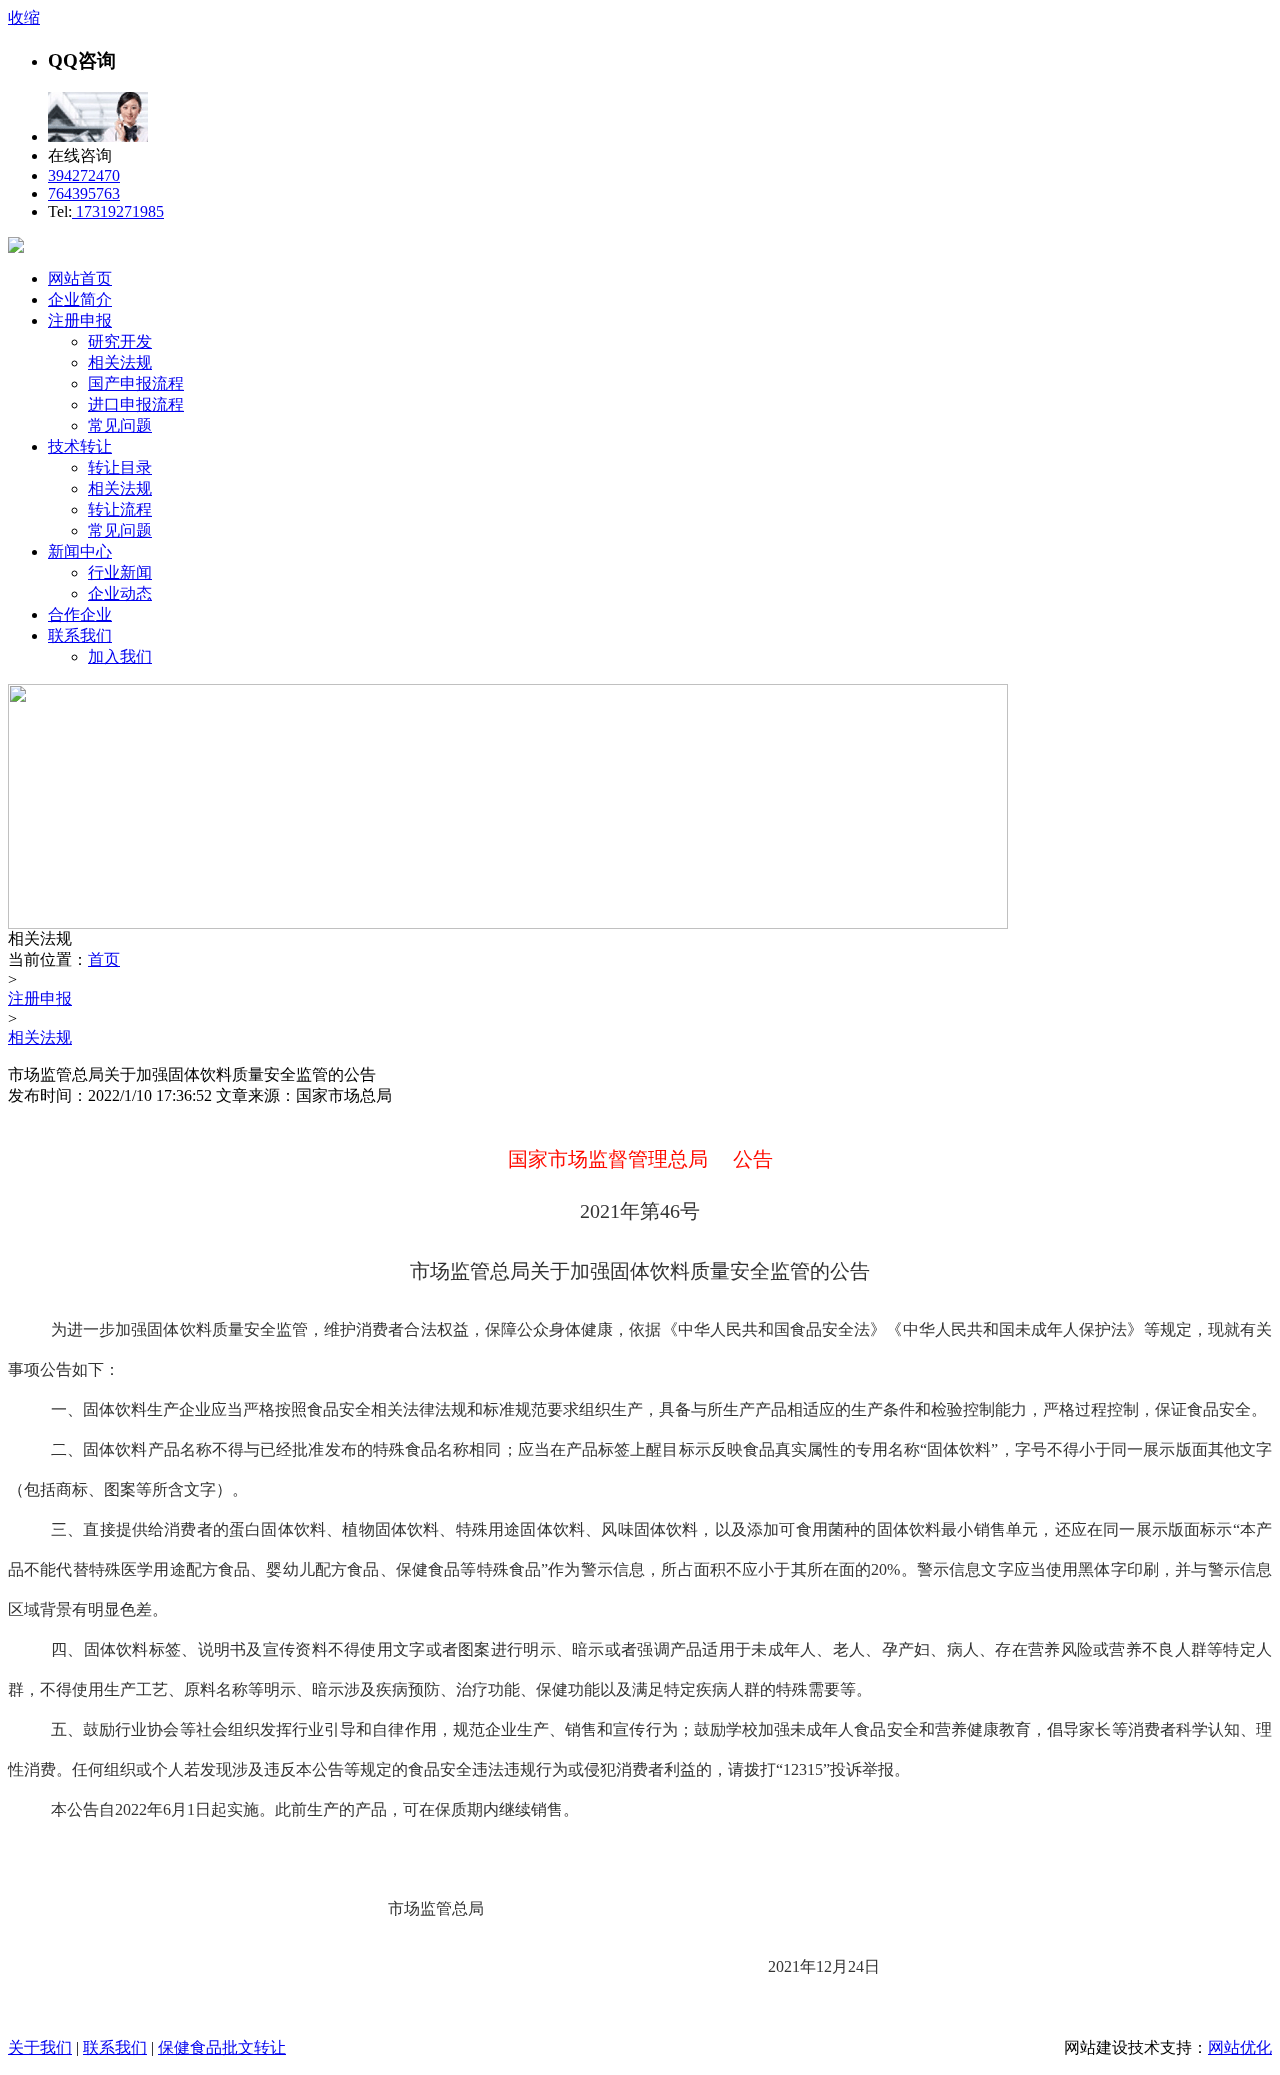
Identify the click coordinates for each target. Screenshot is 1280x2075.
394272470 (84, 175)
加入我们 (120, 656)
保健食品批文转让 (222, 2047)
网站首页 (80, 278)
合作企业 (80, 614)
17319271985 (118, 211)
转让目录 (120, 467)
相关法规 (120, 362)
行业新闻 (120, 572)
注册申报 (80, 320)
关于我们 (40, 2047)
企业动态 (120, 593)
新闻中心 (80, 551)
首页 (104, 959)
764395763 (84, 193)
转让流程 (120, 509)
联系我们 (80, 635)
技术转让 (80, 446)
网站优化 (1240, 2047)
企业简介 (80, 299)
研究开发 (120, 341)
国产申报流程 (136, 383)
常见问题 (120, 425)
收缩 (24, 17)
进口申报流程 (136, 404)
